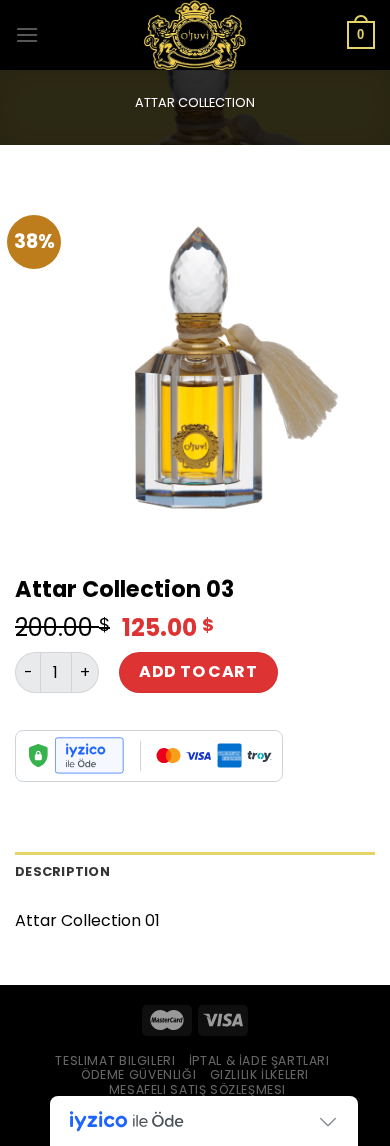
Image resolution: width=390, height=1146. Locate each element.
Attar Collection (195, 102)
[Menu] (27, 34)
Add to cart (198, 671)
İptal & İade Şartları (259, 1060)
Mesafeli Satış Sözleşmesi (197, 1089)
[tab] (195, 872)
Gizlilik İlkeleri (259, 1074)
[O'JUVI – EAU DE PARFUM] (195, 35)
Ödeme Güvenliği (138, 1074)
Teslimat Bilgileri (115, 1060)
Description (62, 871)
